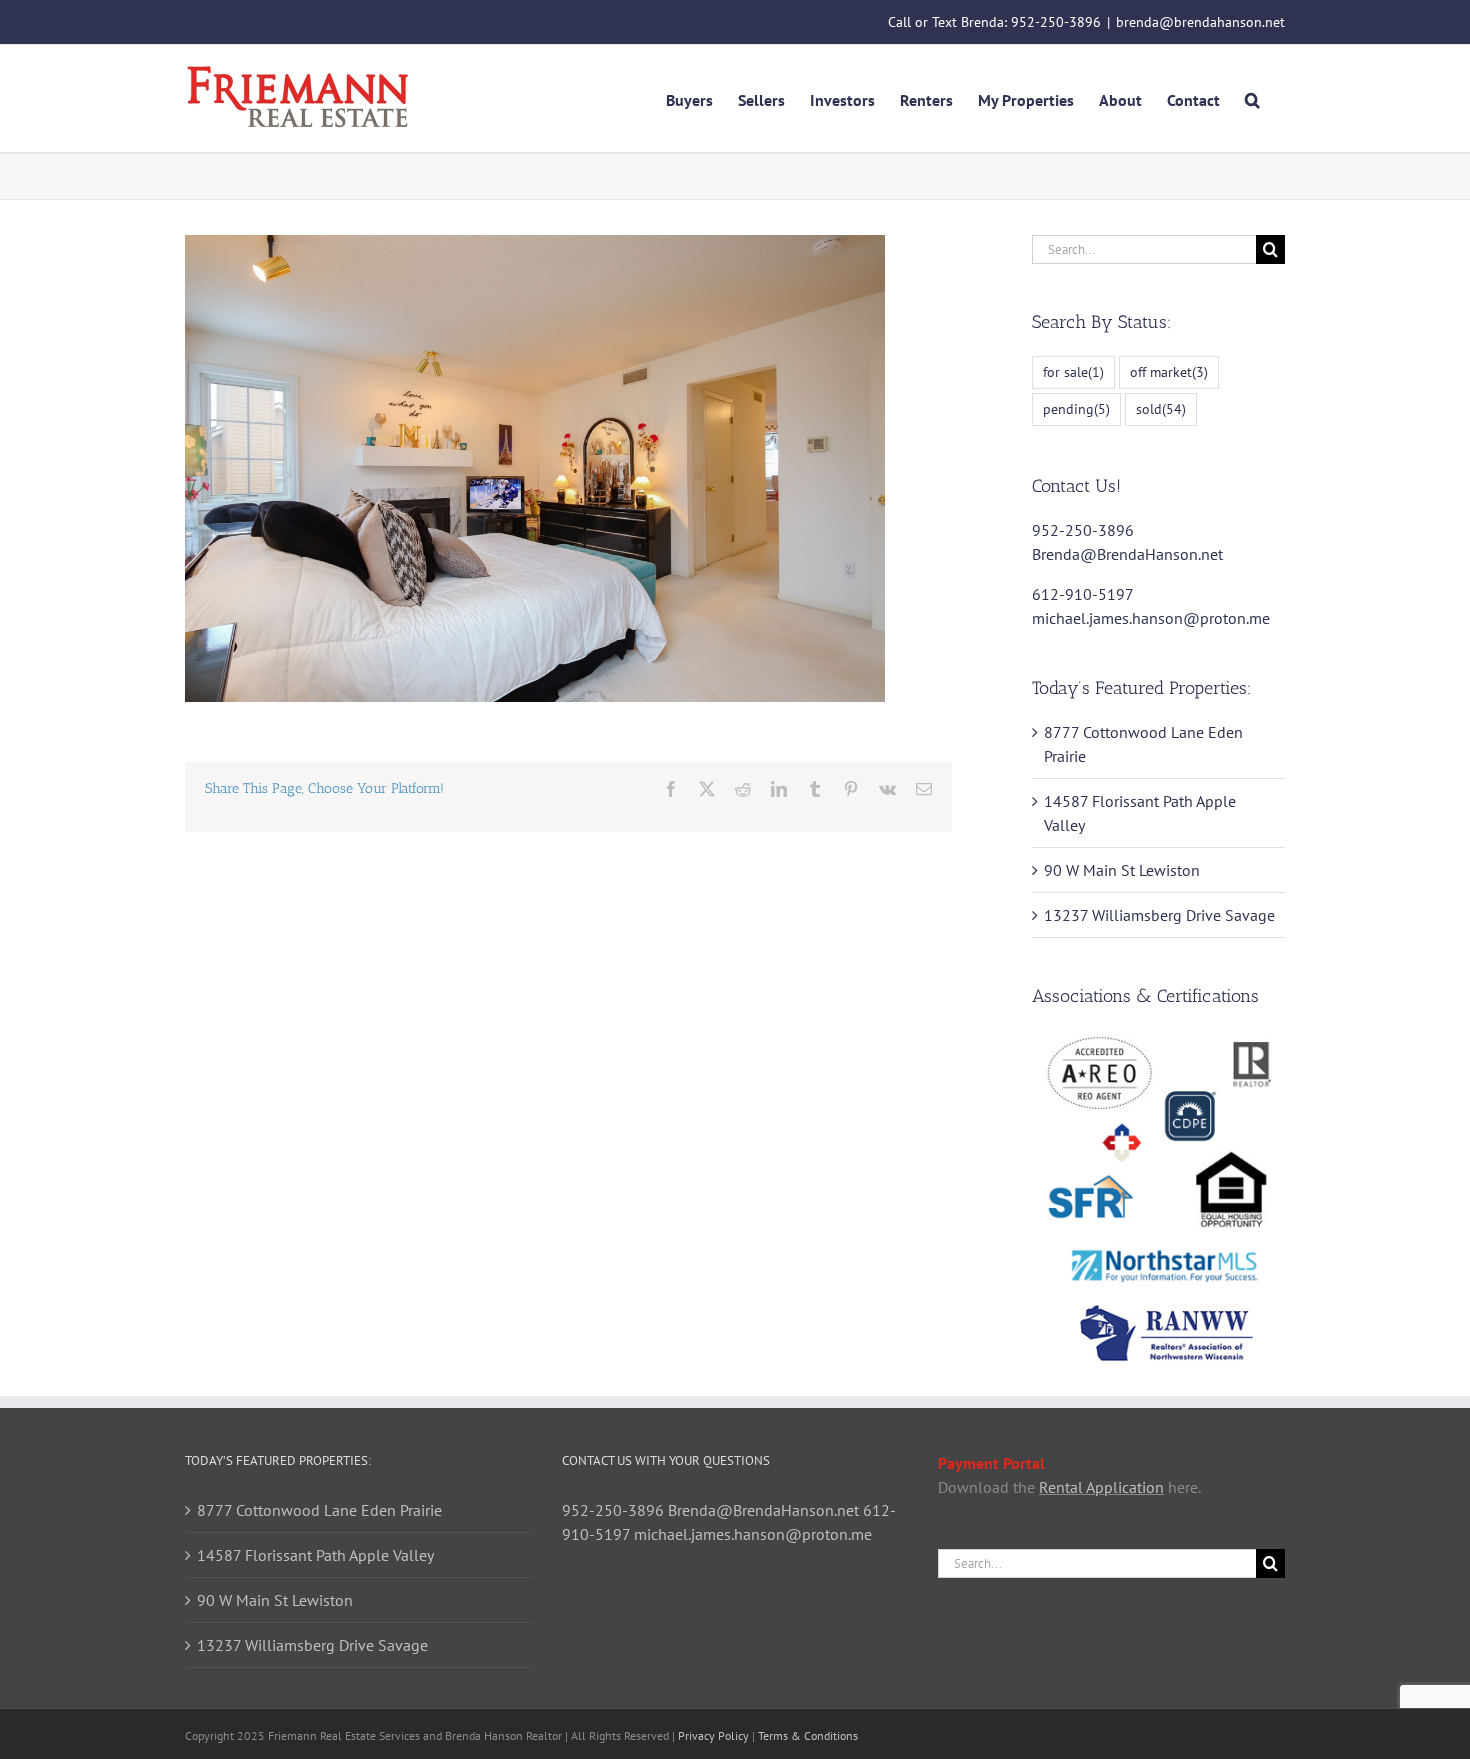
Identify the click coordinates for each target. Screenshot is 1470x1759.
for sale (1073, 371)
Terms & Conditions (808, 1735)
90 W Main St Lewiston (1122, 870)
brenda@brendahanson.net (1200, 22)
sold (1161, 408)
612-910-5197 (1082, 594)
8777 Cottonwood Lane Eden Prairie (319, 1510)
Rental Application (1101, 1487)
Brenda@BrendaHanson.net (1127, 554)
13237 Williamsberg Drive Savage (1159, 915)
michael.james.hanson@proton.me (1151, 618)
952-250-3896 (1056, 22)
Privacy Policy (713, 1735)
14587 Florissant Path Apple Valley (315, 1555)
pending (1076, 408)
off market (1169, 371)
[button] (1252, 98)
